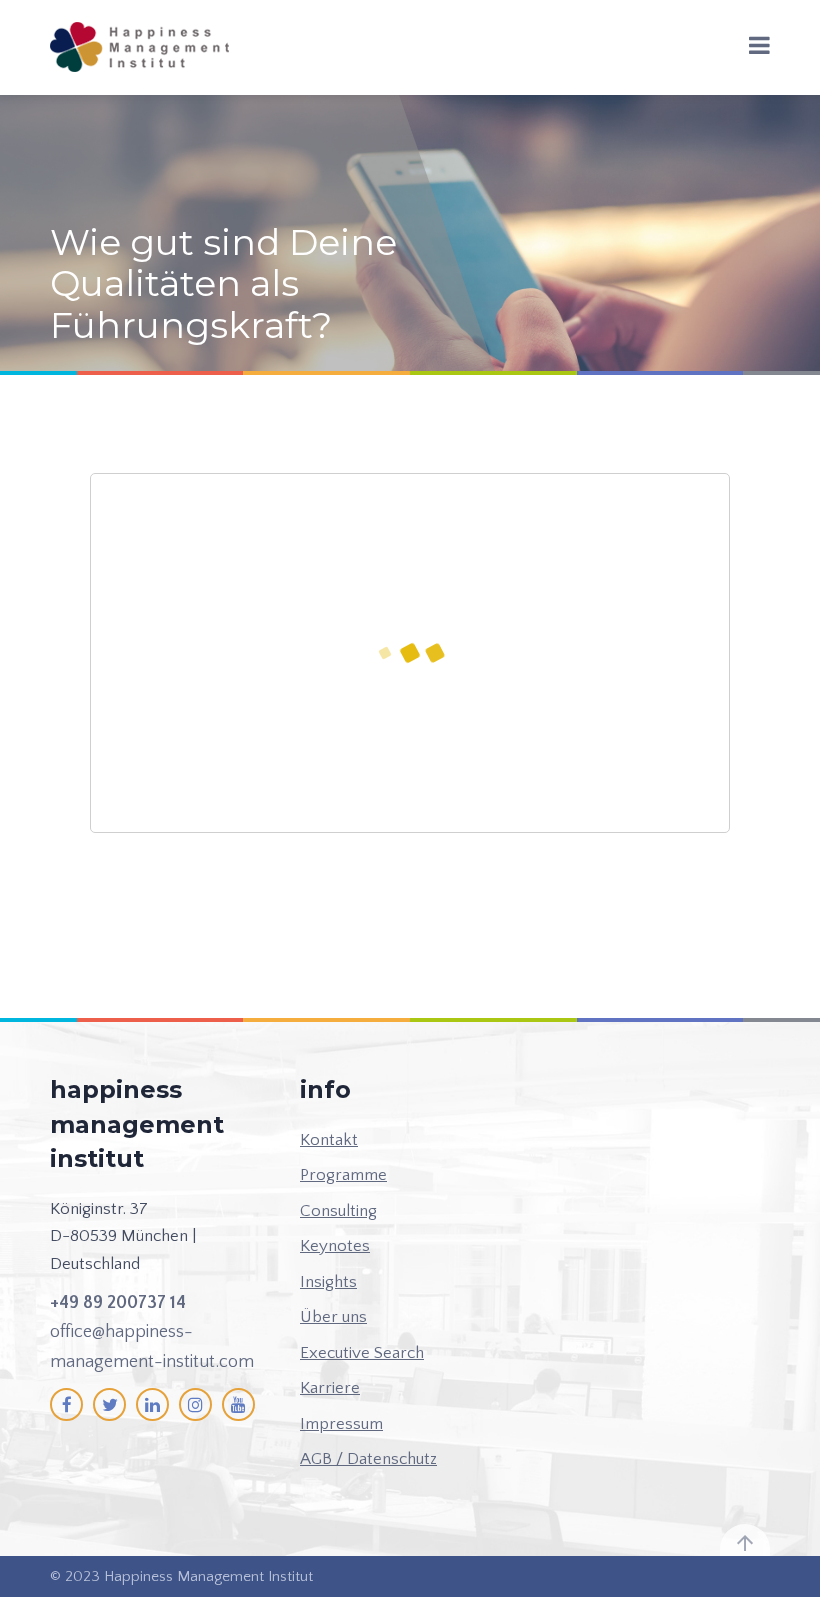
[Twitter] (109, 1404)
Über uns (333, 1317)
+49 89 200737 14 (118, 1303)
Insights (328, 1282)
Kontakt (329, 1140)
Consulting (338, 1211)
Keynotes (335, 1246)
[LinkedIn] (152, 1404)
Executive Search (362, 1353)
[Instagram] (195, 1404)
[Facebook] (66, 1404)
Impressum (341, 1424)
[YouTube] (238, 1404)
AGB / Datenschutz (368, 1459)
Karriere (330, 1388)
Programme (343, 1175)
